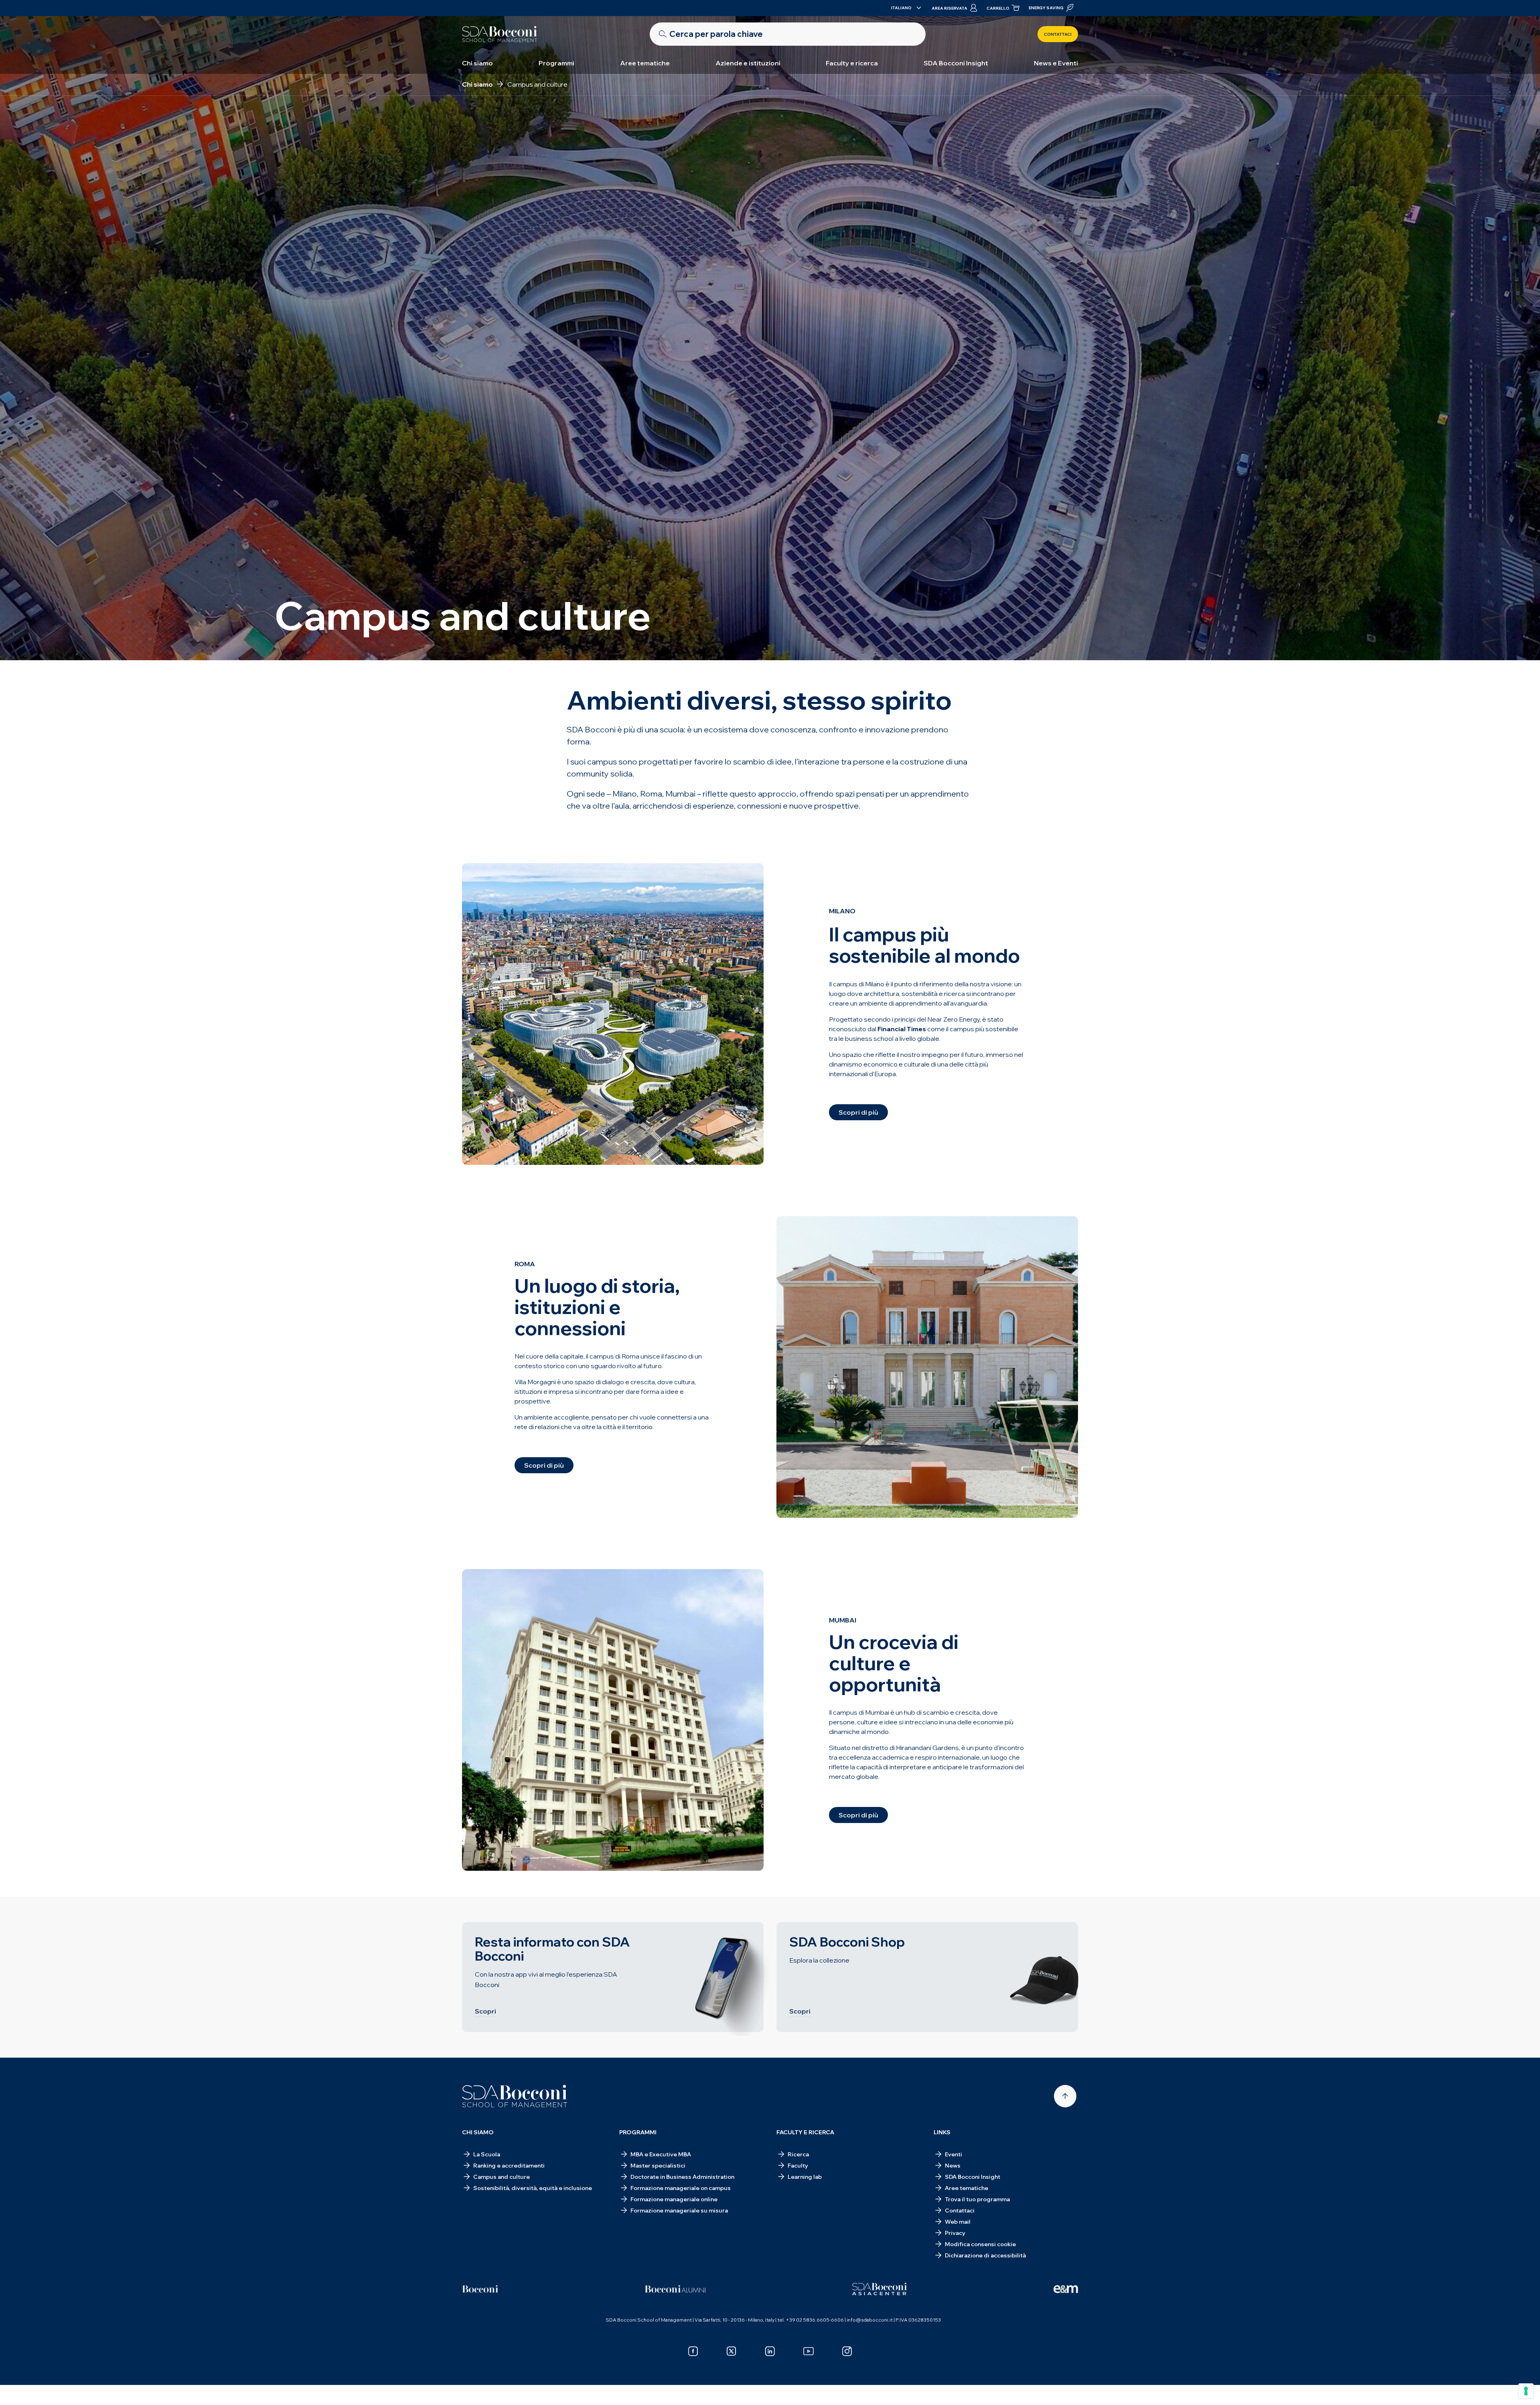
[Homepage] (515, 2096)
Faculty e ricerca (852, 63)
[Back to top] (1065, 2096)
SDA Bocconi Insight (956, 63)
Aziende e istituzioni (748, 63)
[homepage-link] (500, 34)
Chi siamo (477, 63)
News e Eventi (1056, 63)
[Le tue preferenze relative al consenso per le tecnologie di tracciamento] (1526, 2391)
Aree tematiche (645, 63)
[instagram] (847, 2351)
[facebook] (693, 2351)
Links (942, 2132)
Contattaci (1058, 34)
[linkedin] (770, 2351)
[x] (731, 2351)
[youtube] (808, 2351)
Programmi (556, 63)
